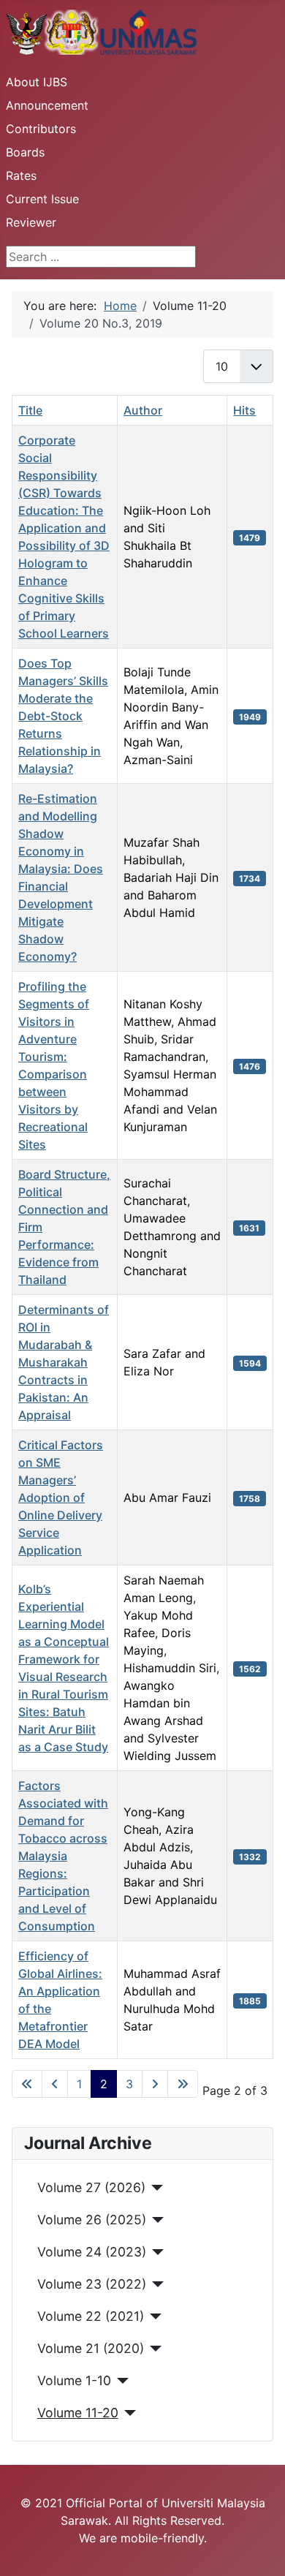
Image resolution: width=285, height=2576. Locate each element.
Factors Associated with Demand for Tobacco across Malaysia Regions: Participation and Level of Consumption (63, 1856)
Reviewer (31, 222)
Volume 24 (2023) (92, 2252)
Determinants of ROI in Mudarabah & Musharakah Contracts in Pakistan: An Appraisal (64, 1362)
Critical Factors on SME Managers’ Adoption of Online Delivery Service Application (61, 1497)
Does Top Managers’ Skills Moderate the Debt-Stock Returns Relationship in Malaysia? (63, 716)
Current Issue (42, 199)
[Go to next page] (155, 2084)
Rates (21, 175)
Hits (244, 410)
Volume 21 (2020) (91, 2348)
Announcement (47, 105)
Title (30, 410)
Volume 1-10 (74, 2380)
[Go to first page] (27, 2084)
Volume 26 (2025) (92, 2220)
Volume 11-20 (78, 2413)
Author (143, 410)
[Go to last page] (183, 2084)
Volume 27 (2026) (91, 2187)
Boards (25, 152)
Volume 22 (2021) (91, 2316)
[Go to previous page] (55, 2084)
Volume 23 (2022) (92, 2284)
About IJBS (37, 82)
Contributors (41, 129)
